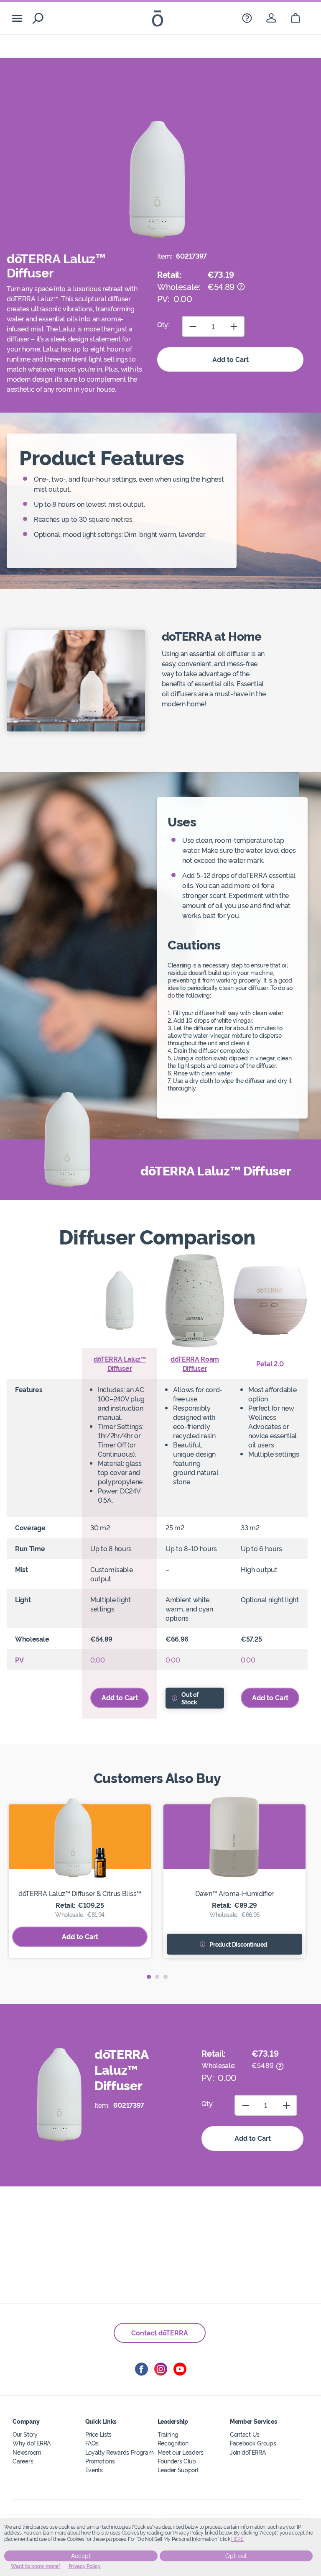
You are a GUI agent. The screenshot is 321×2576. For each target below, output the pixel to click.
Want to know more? (36, 2566)
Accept (81, 2556)
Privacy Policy (85, 2566)
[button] (149, 1977)
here (237, 2539)
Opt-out (236, 2556)
